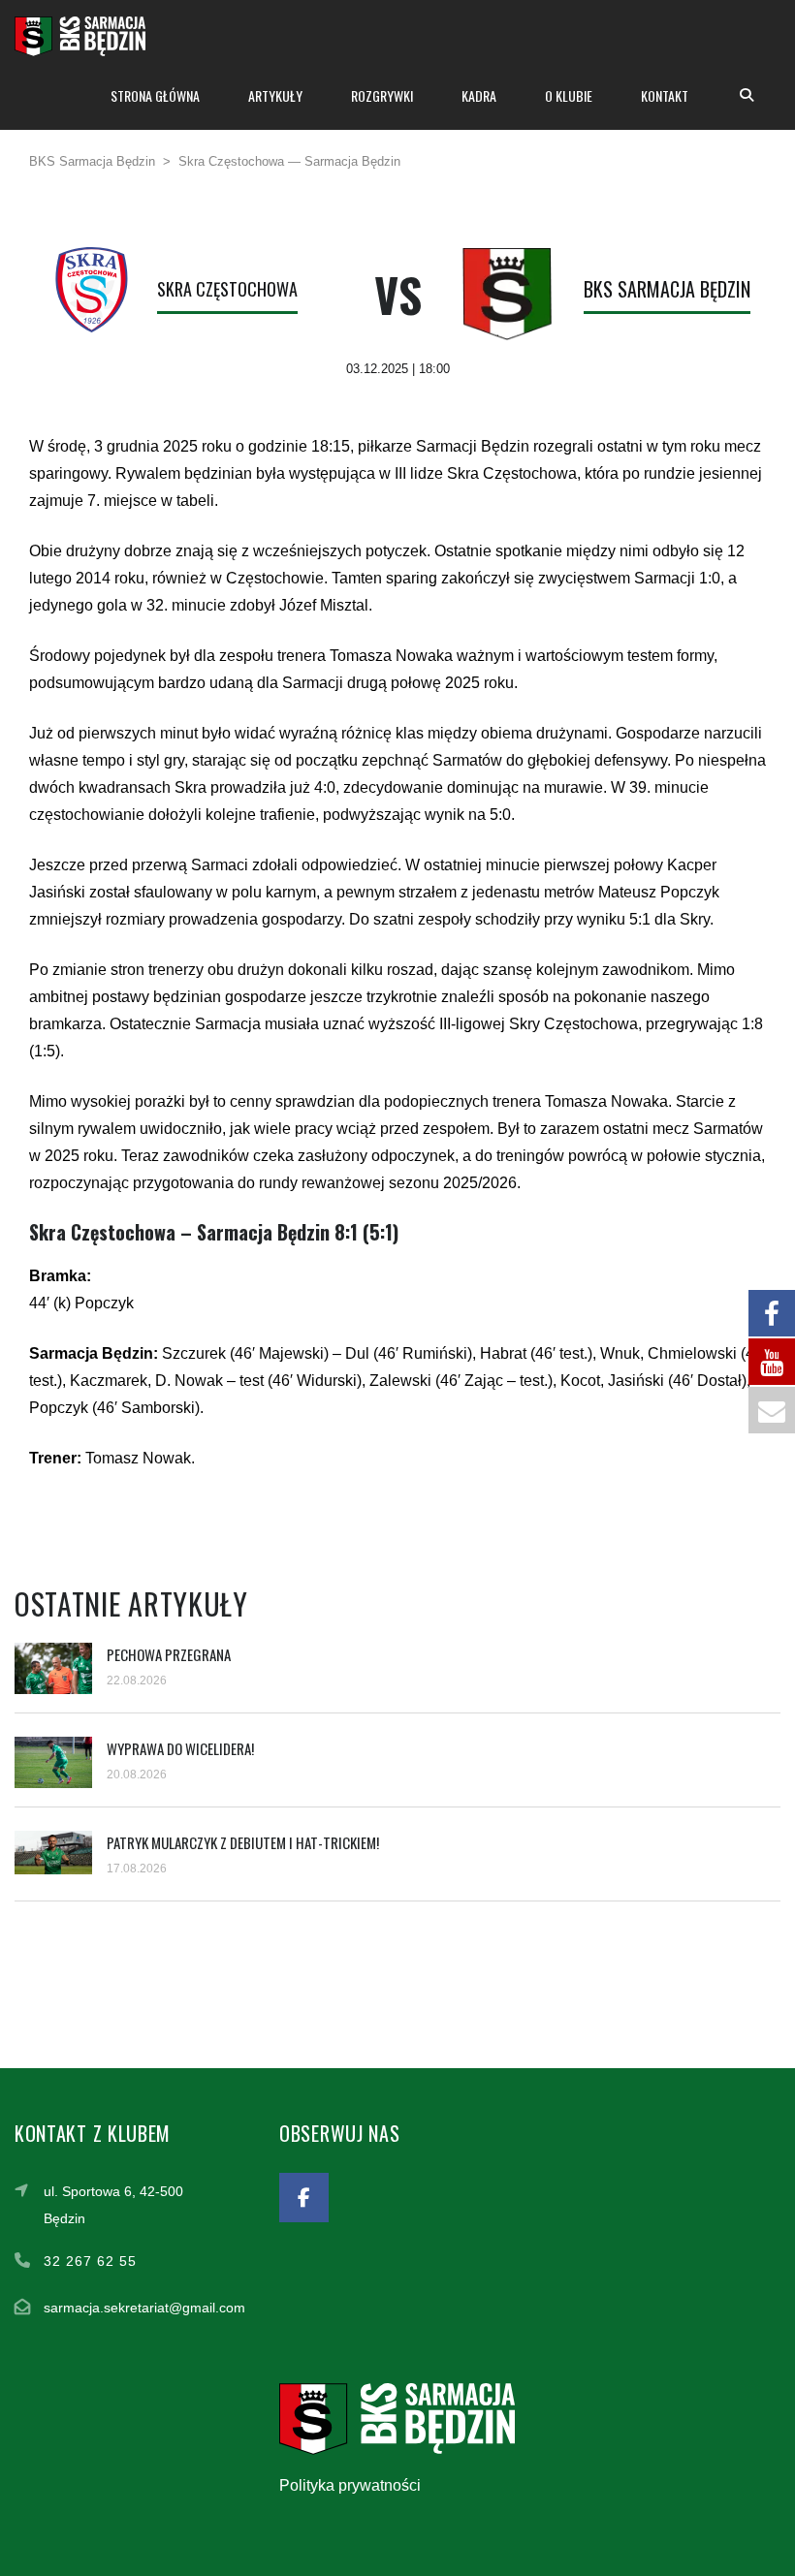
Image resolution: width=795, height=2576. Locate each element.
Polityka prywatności (350, 2485)
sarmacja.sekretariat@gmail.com (144, 2308)
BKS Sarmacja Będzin (667, 289)
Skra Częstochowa (227, 289)
